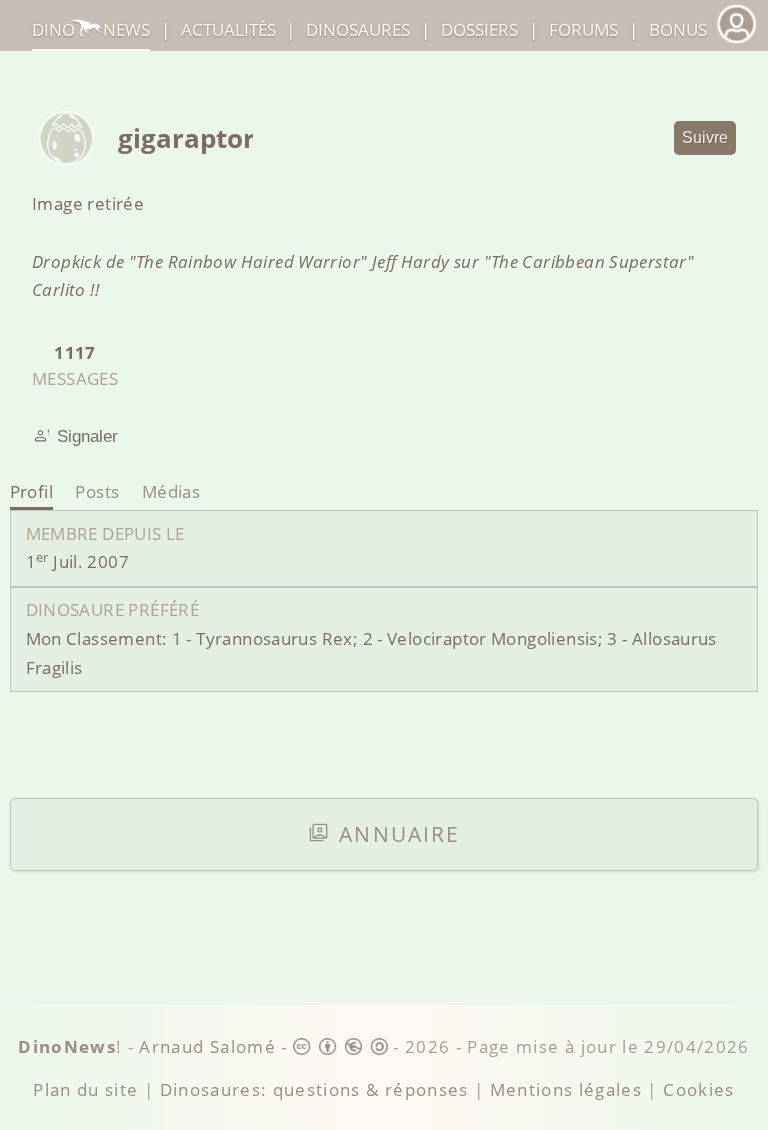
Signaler (87, 436)
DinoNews (90, 29)
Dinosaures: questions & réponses (314, 1089)
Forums (583, 29)
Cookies (698, 1089)
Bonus (678, 29)
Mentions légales (566, 1089)
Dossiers (479, 29)
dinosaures (358, 29)
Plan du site (85, 1089)
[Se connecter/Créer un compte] (736, 40)
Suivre (705, 137)
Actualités (228, 29)
